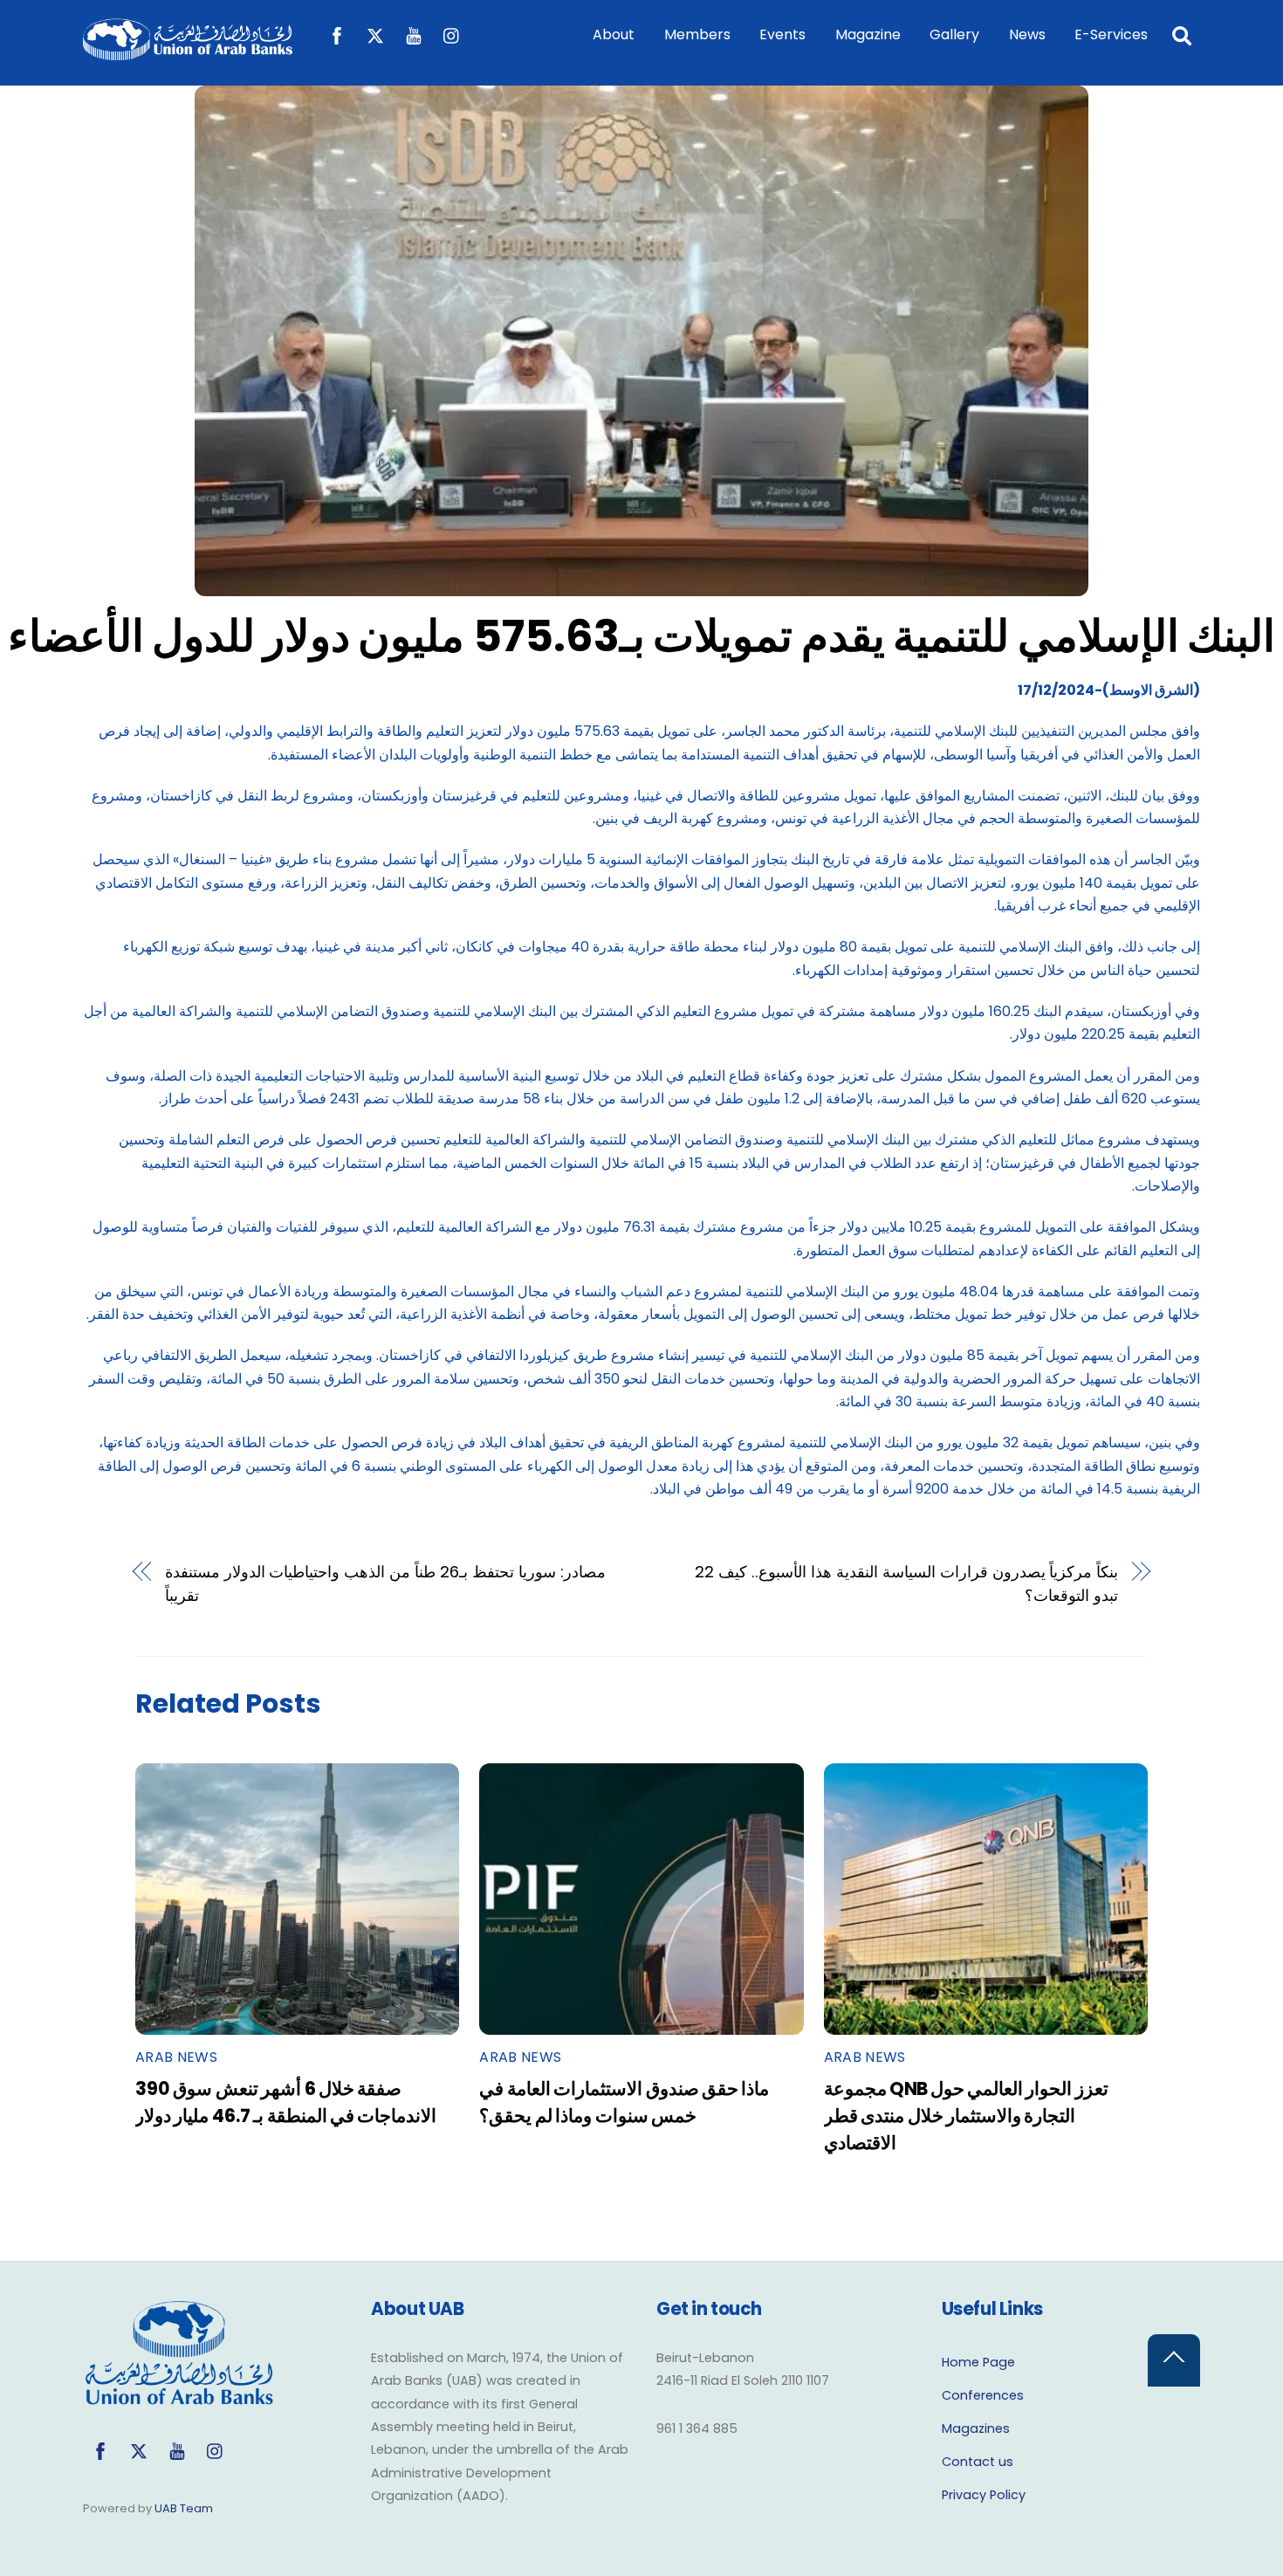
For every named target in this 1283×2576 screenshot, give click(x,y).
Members (697, 34)
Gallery (954, 34)
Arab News (176, 2057)
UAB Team (184, 2508)
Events (782, 34)
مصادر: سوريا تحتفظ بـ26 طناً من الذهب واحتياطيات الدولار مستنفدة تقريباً (385, 1583)
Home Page (978, 2362)
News (1027, 34)
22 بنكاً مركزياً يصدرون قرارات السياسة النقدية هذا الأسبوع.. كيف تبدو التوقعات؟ (906, 1583)
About (614, 34)
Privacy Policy (984, 2495)
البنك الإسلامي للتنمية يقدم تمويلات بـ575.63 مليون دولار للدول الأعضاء (642, 636)
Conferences (983, 2395)
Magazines (976, 2428)
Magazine (868, 34)
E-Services (1111, 34)
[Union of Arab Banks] (188, 52)
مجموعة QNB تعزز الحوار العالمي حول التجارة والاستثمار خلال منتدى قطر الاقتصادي (966, 2116)
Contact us (978, 2462)
